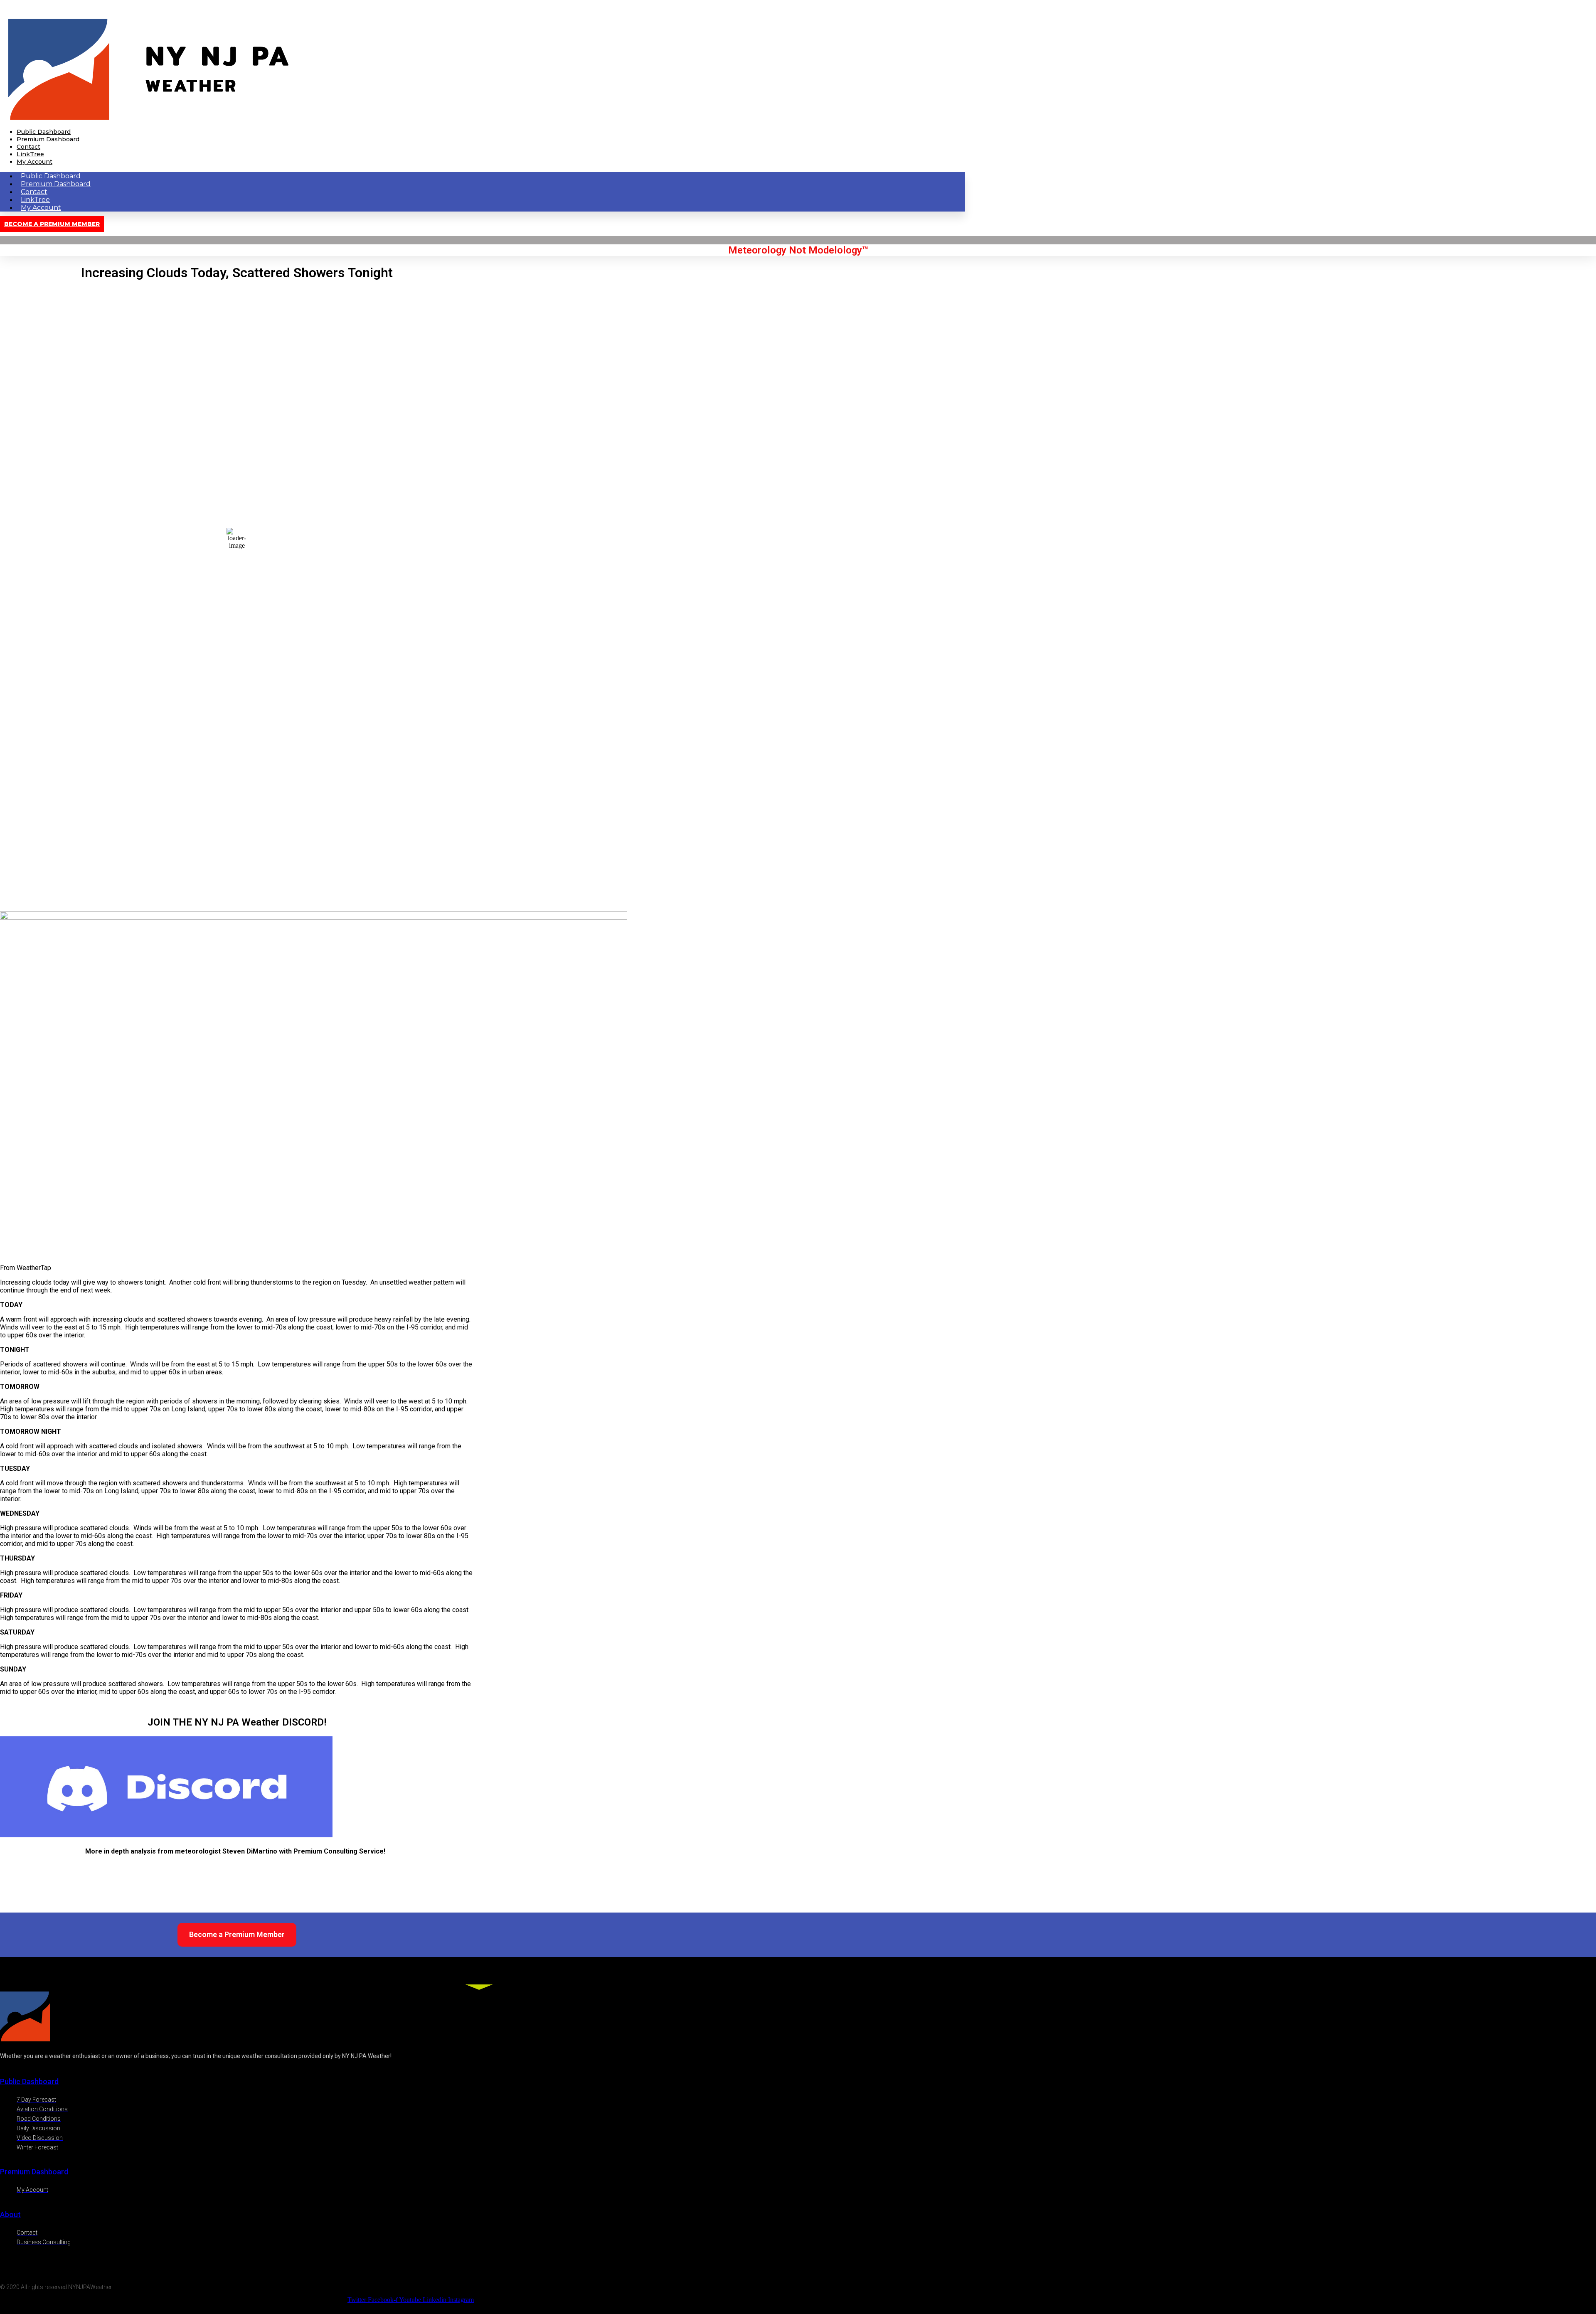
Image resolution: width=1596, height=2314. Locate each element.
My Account (34, 162)
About (10, 2214)
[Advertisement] (237, 853)
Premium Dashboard (48, 139)
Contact (28, 147)
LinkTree (30, 154)
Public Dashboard (44, 132)
